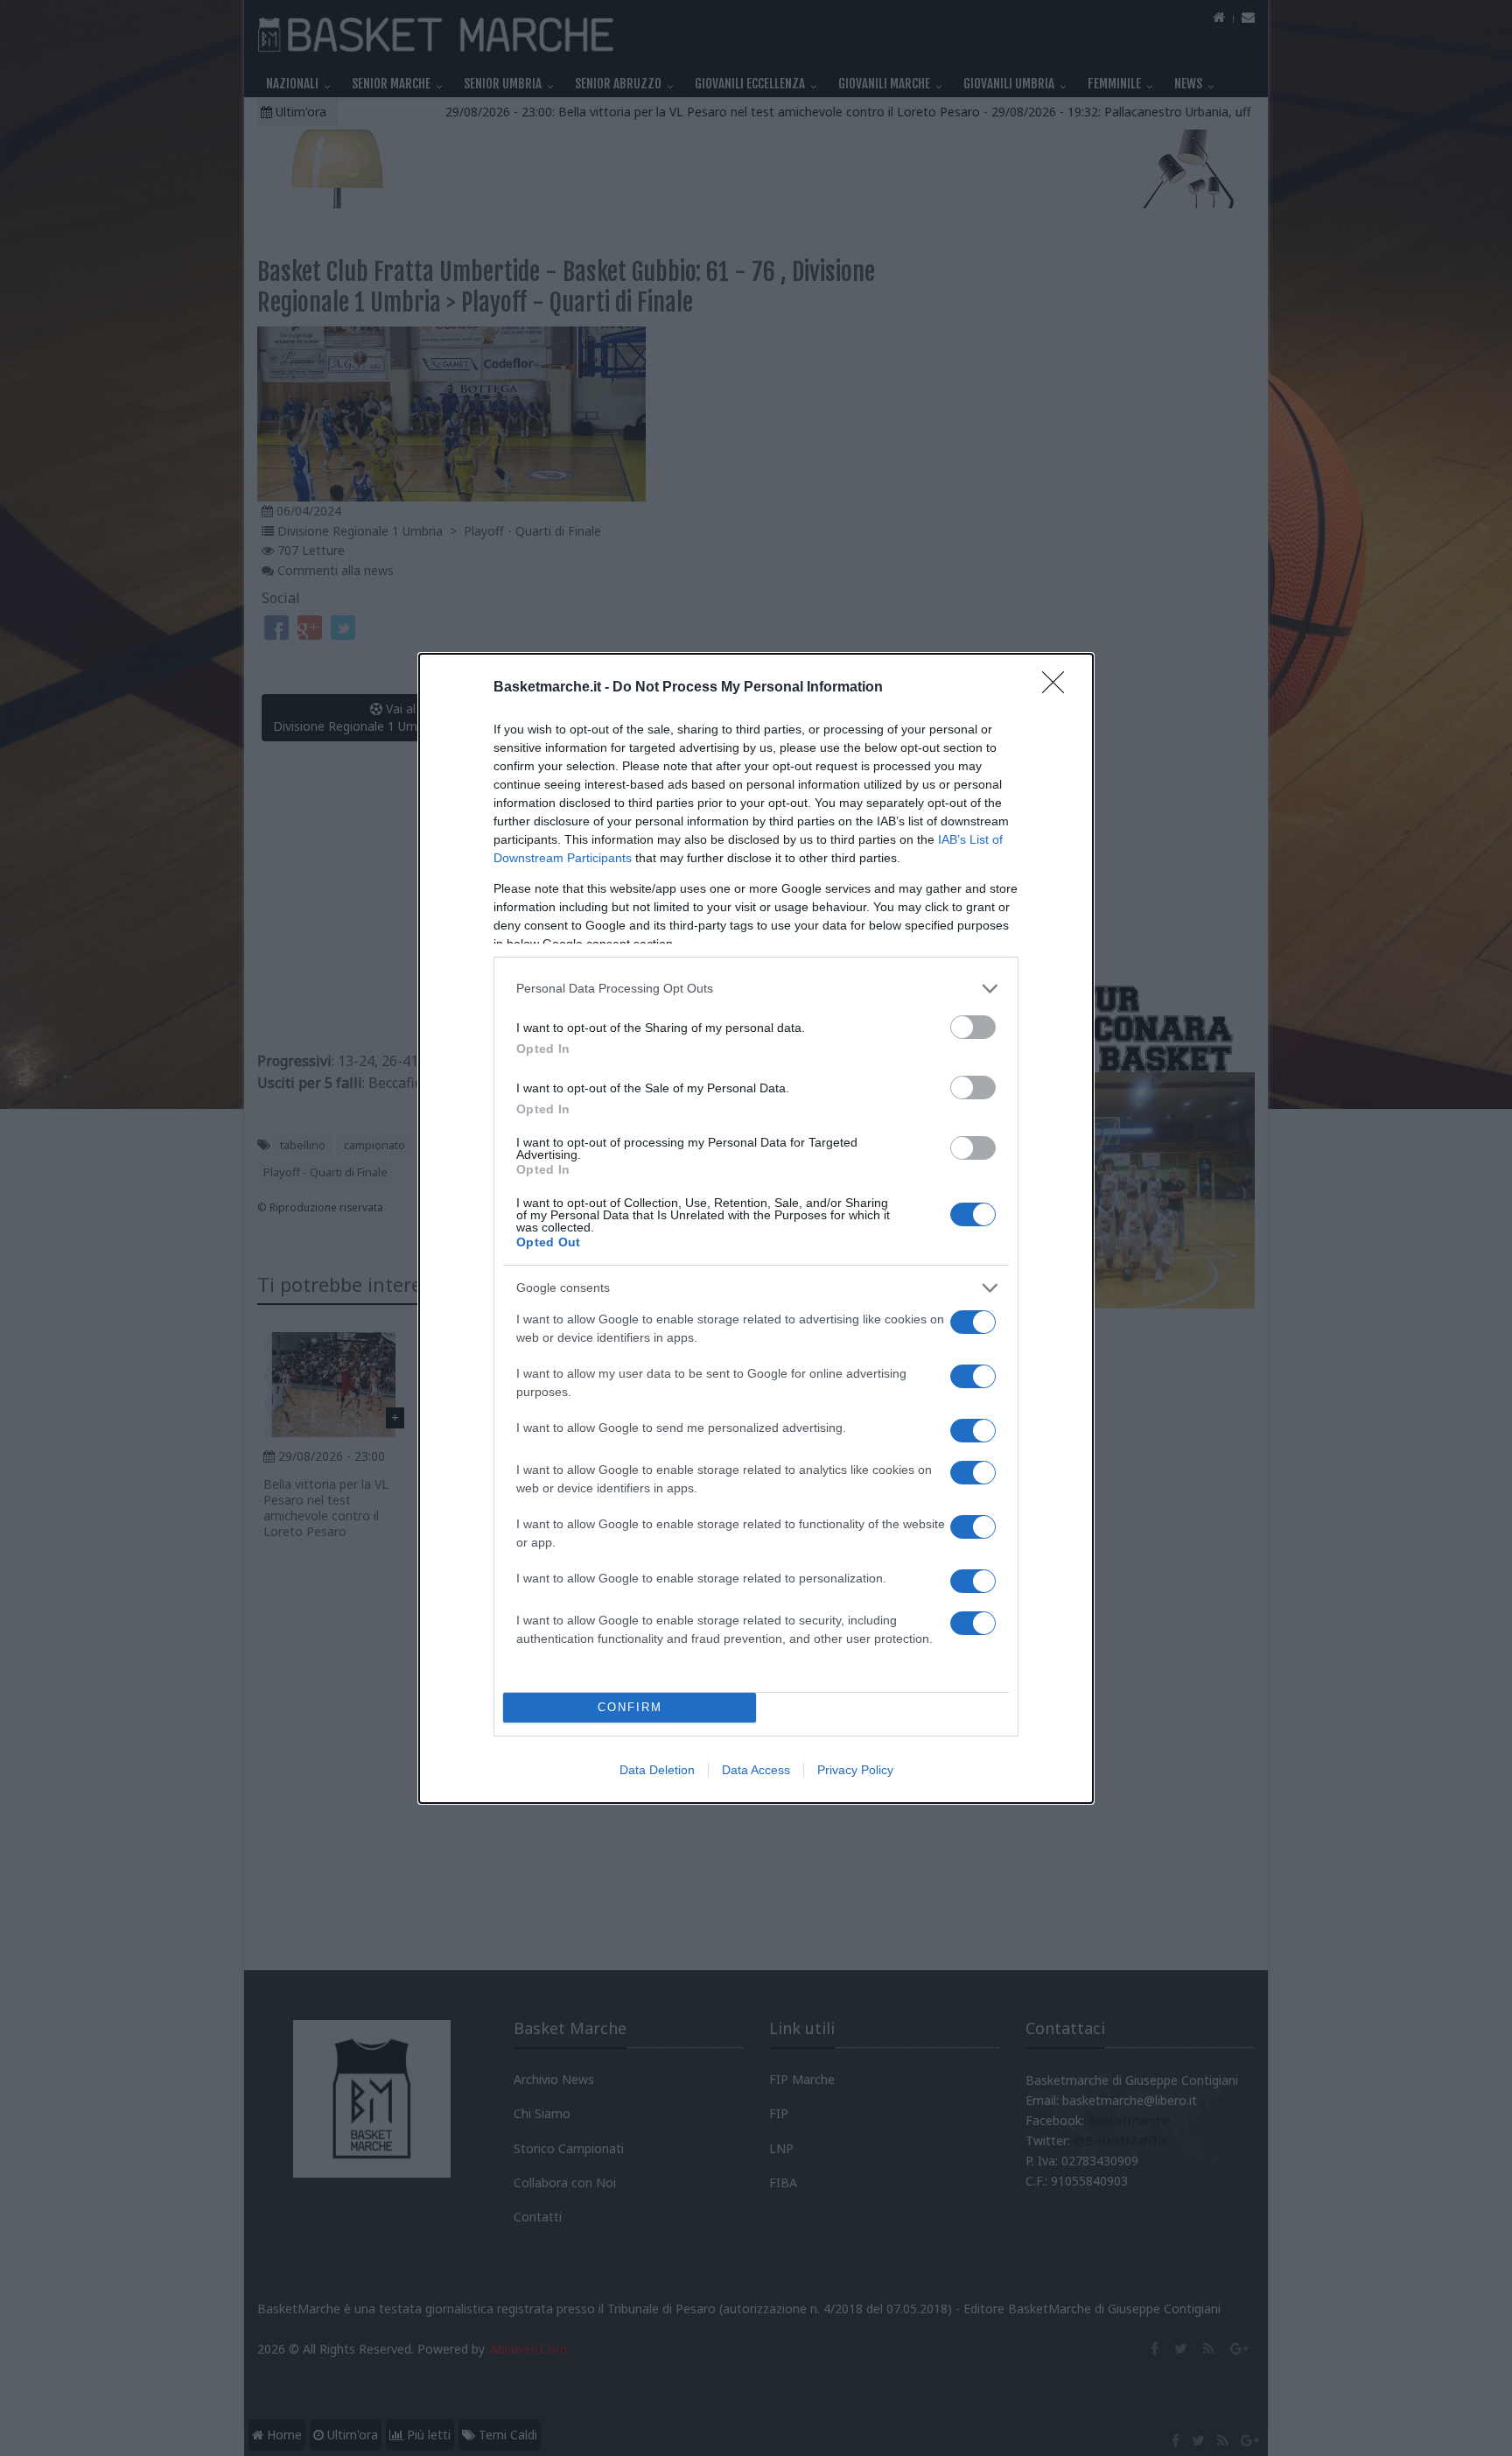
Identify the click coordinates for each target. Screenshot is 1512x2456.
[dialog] (756, 1228)
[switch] (973, 1027)
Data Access (756, 1770)
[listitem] (756, 989)
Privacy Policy (855, 1770)
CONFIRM (630, 1707)
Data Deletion (657, 1770)
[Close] (1059, 688)
